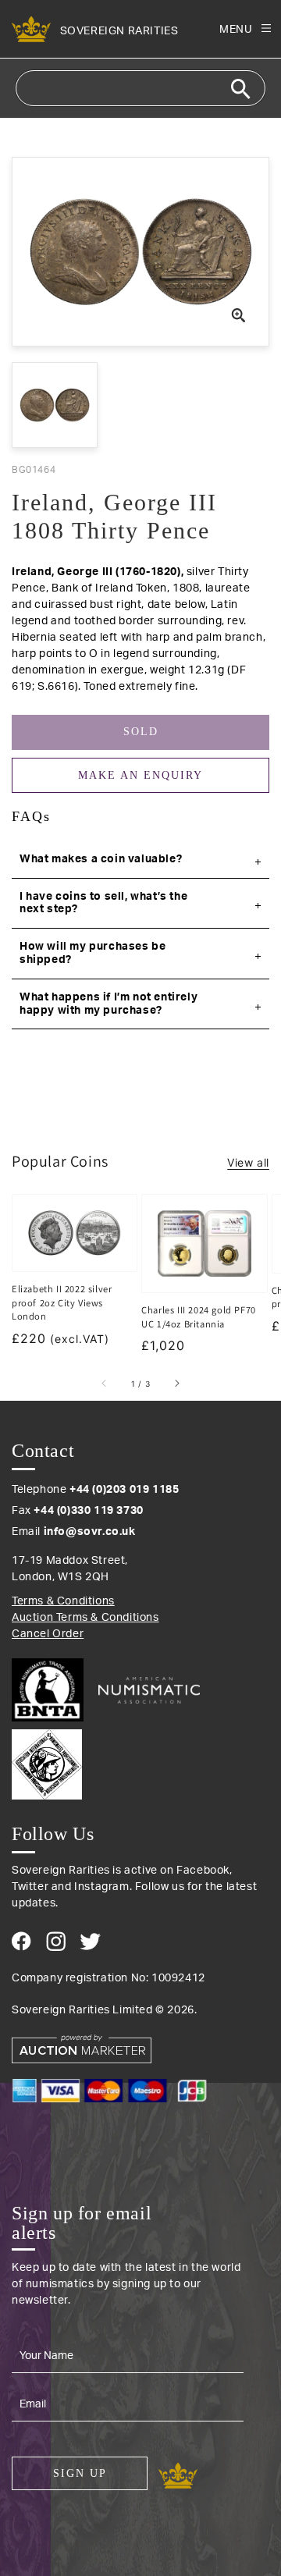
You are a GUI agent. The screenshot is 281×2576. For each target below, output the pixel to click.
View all (248, 1162)
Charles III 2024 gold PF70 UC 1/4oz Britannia (199, 1317)
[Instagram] (56, 1941)
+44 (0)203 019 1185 (124, 1490)
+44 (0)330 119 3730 (88, 1511)
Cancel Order (48, 1634)
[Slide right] (176, 1384)
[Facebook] (21, 1941)
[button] (140, 860)
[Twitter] (90, 1942)
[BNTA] (53, 1690)
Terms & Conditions (63, 1601)
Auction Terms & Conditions (85, 1618)
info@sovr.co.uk (90, 1532)
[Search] (240, 89)
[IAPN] (140, 1761)
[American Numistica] (149, 1690)
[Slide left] (105, 1384)
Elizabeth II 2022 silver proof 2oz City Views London (62, 1302)
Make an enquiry (140, 775)
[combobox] (140, 88)
